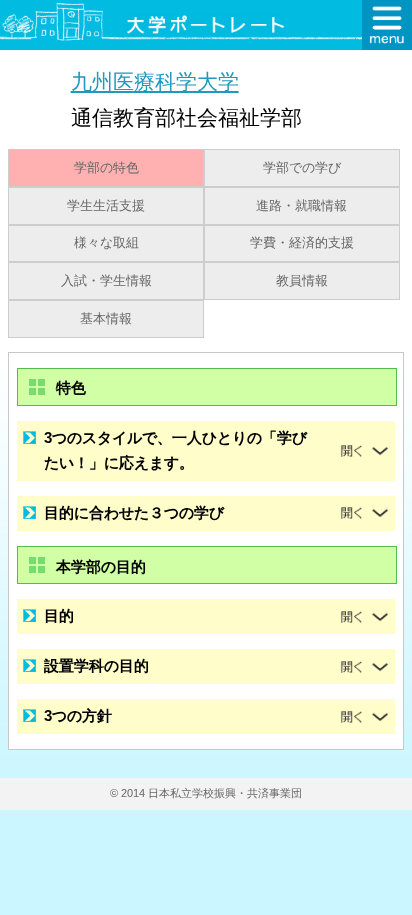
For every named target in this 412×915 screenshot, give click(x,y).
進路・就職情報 (301, 206)
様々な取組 (106, 243)
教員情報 (302, 281)
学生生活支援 (106, 206)
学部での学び (302, 168)
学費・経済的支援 (302, 243)
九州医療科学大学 (155, 81)
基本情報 (106, 319)
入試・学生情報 (106, 281)
